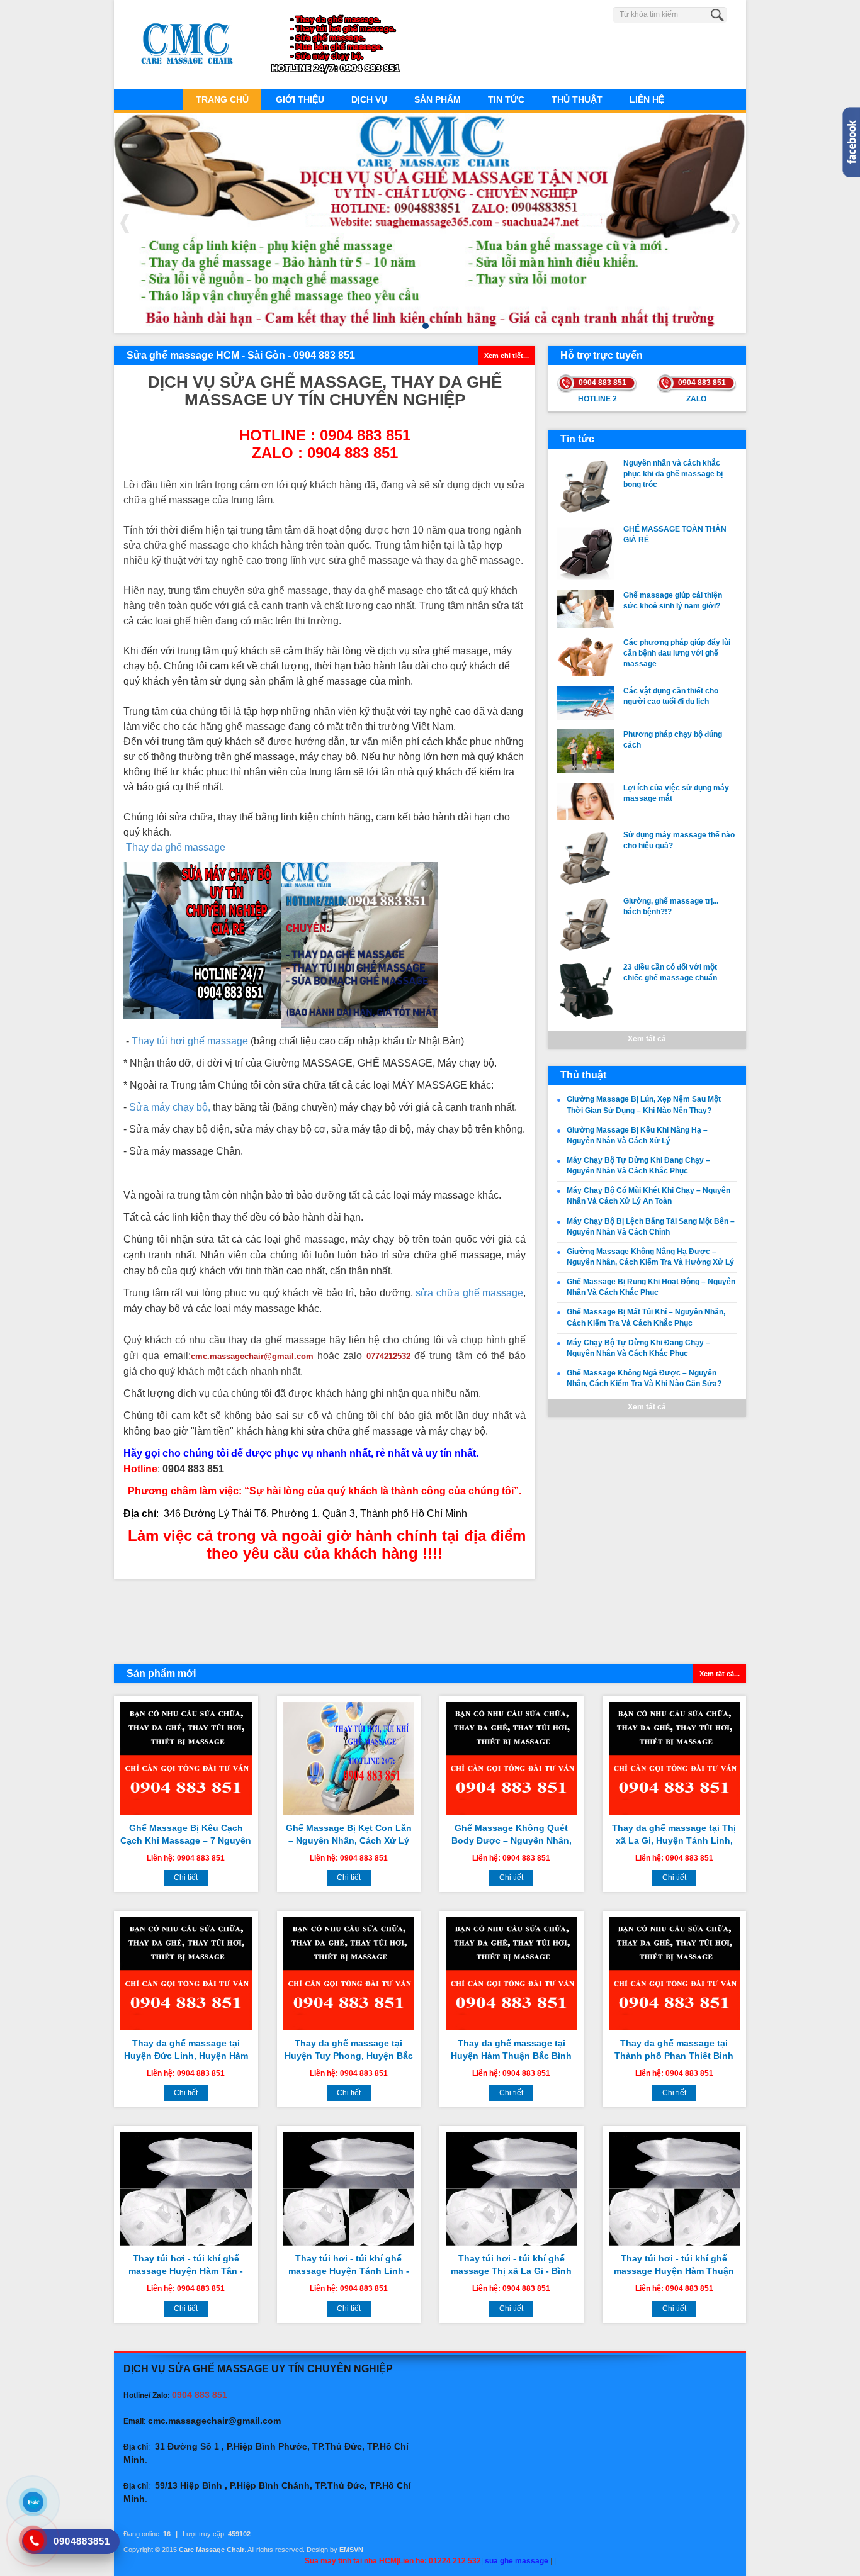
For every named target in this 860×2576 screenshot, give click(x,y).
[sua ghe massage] (359, 944)
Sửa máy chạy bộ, (170, 1107)
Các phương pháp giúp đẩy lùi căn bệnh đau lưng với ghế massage (677, 653)
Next (735, 223)
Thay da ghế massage (176, 847)
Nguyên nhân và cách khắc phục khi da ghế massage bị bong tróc (673, 474)
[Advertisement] (325, 1620)
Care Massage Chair (212, 2550)
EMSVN (351, 2550)
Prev (125, 223)
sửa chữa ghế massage (469, 1293)
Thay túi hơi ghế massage (190, 1041)
